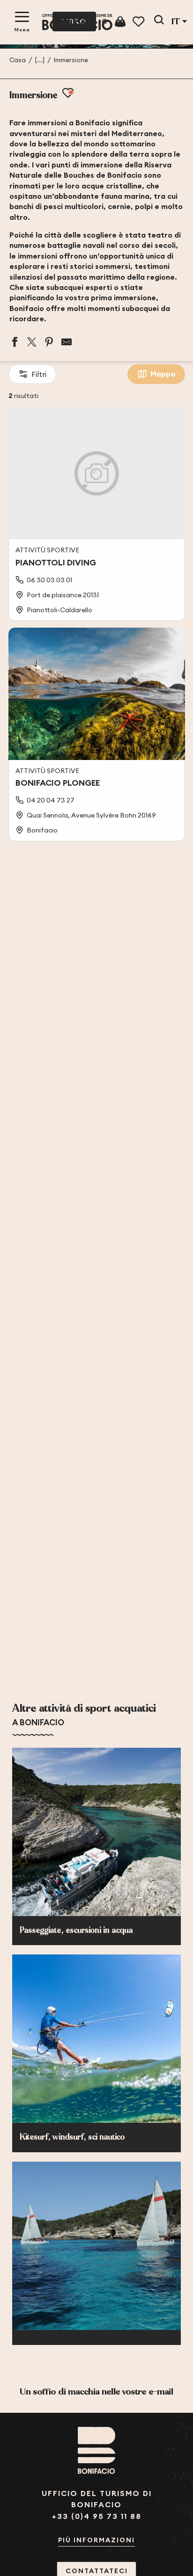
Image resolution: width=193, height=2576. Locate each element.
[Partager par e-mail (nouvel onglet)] (67, 342)
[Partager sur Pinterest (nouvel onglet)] (49, 342)
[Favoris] (139, 22)
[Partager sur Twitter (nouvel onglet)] (32, 342)
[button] (159, 22)
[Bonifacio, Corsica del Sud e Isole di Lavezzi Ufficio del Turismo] (77, 22)
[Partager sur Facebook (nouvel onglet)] (15, 342)
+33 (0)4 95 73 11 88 (97, 2516)
